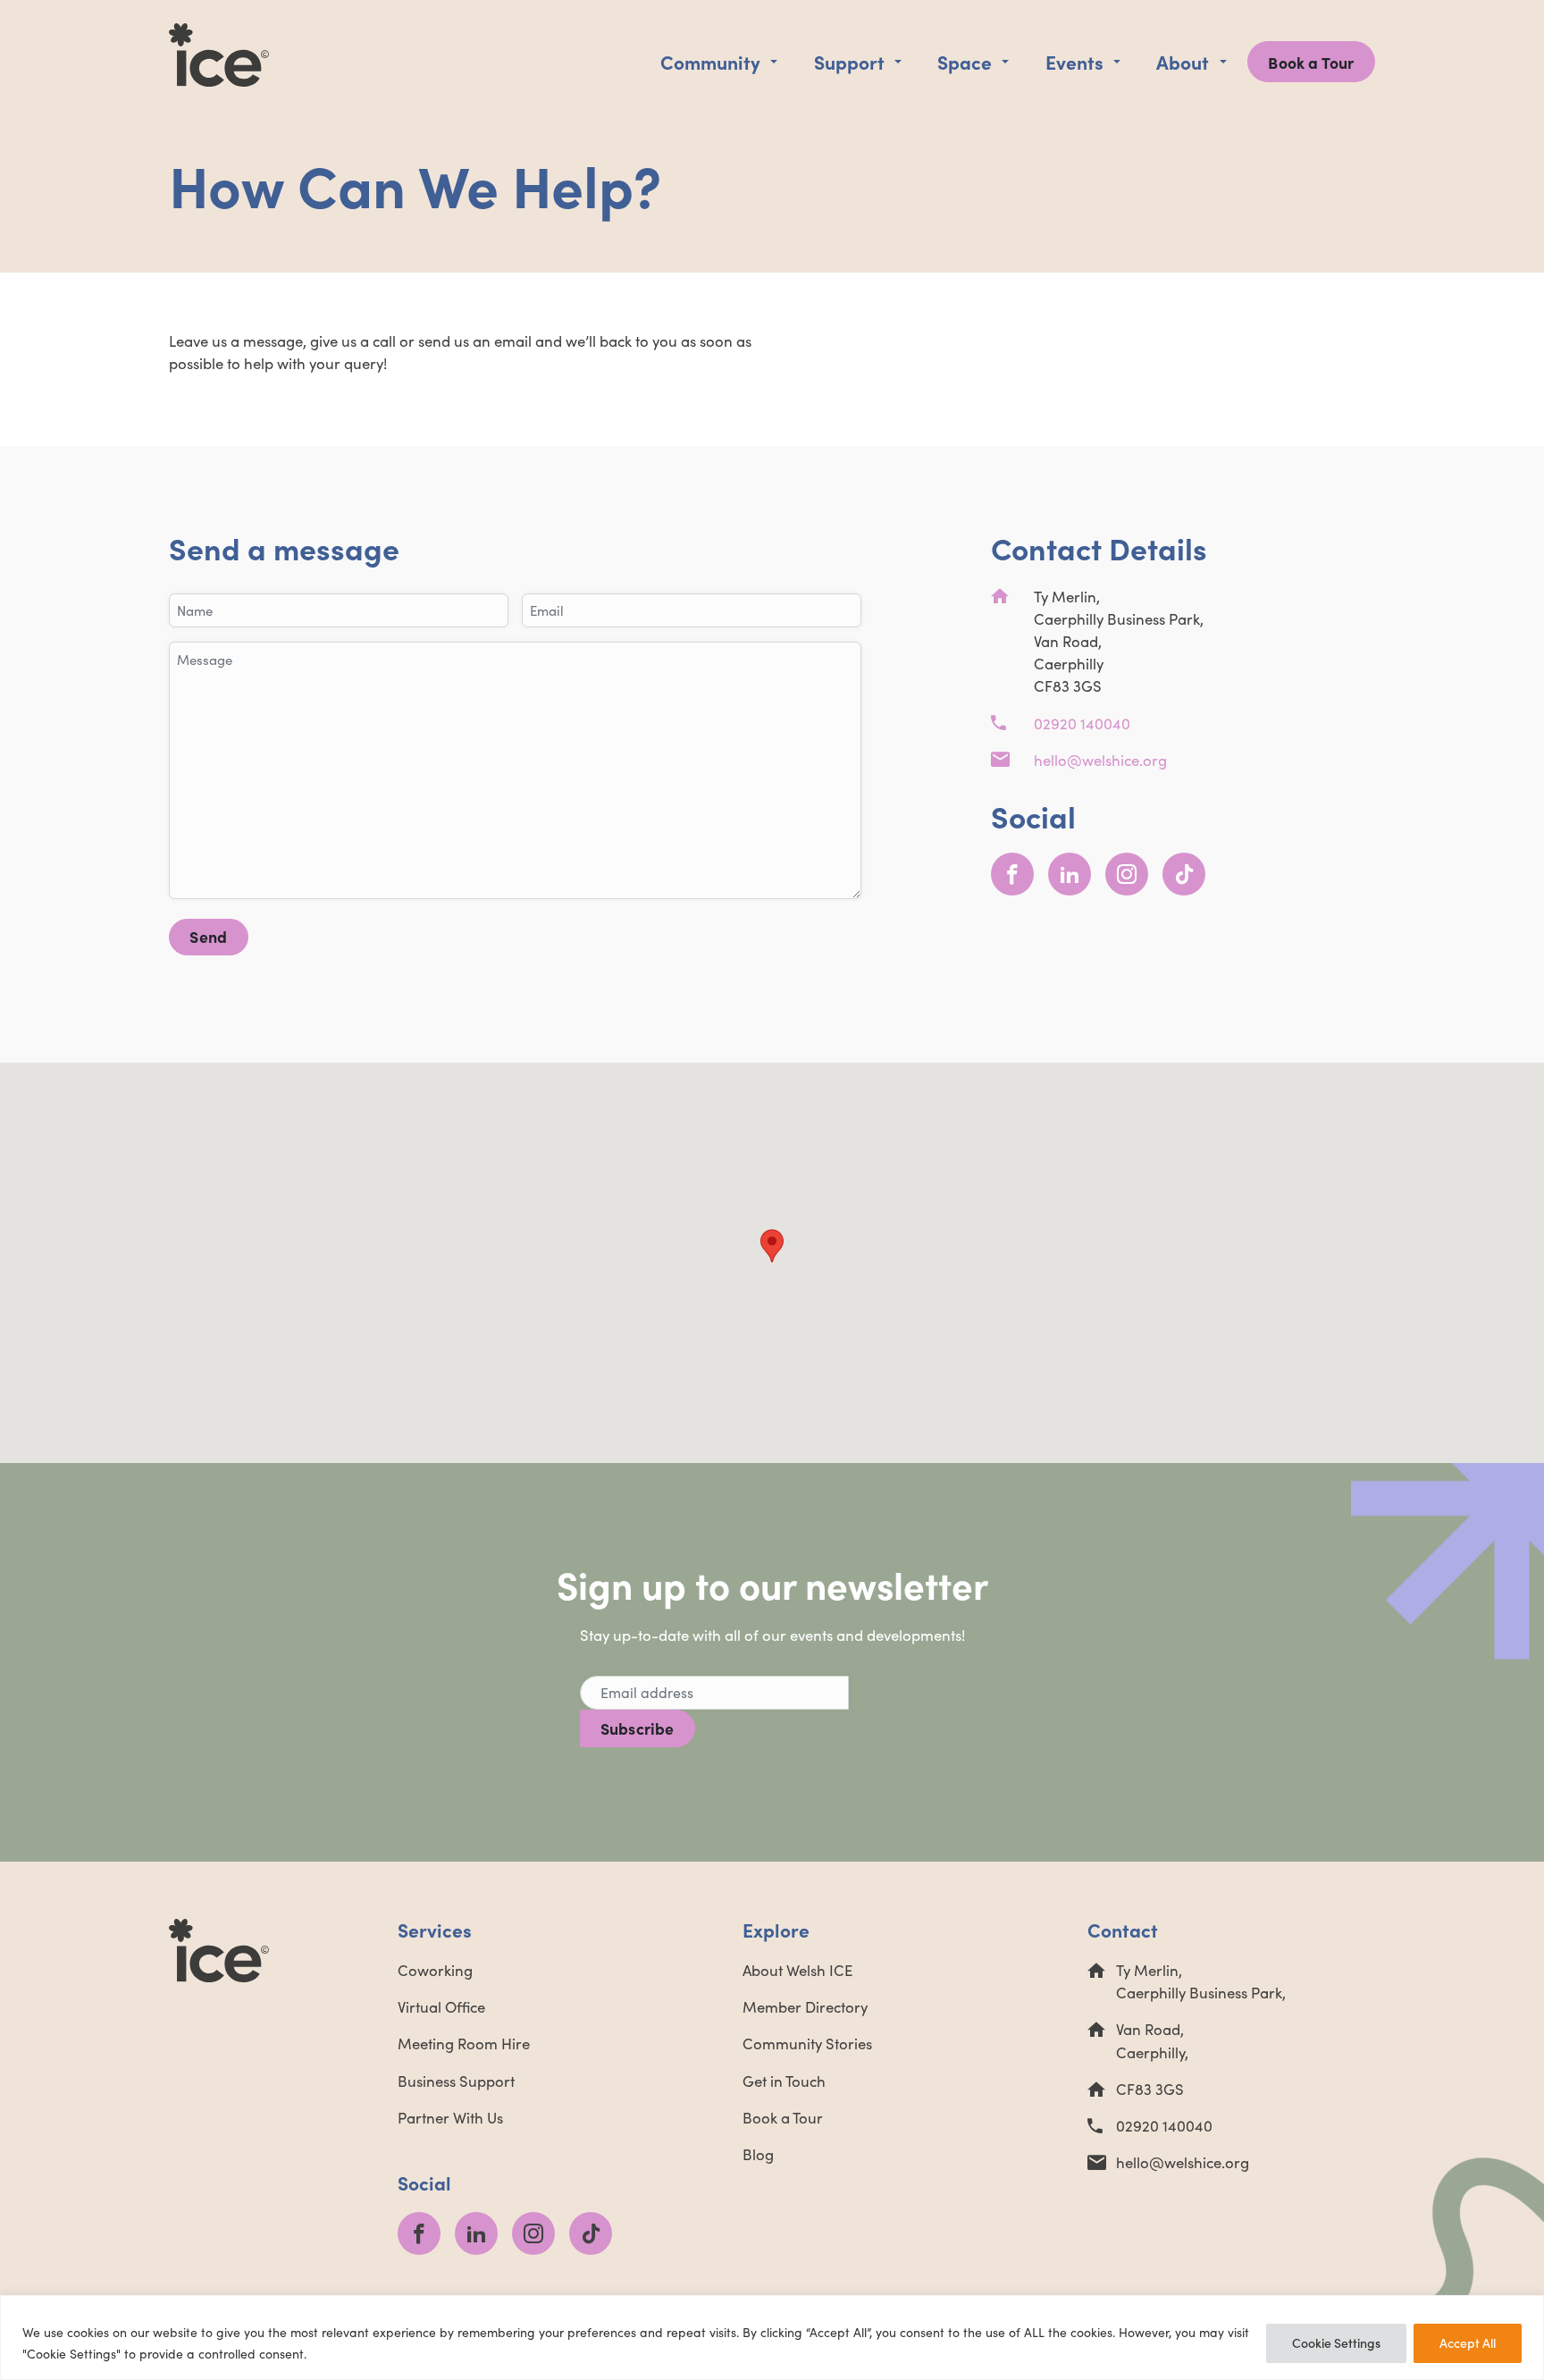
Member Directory (805, 2007)
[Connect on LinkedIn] (1070, 874)
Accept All (1468, 2343)
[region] (772, 2338)
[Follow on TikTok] (1184, 874)
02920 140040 (1082, 723)
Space (965, 61)
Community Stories (807, 2044)
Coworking (435, 1970)
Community (710, 61)
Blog (758, 2154)
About (1183, 61)
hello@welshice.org (1100, 760)
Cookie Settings (1336, 2343)
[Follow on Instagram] (1127, 874)
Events (1074, 61)
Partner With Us (450, 2118)
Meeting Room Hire (464, 2044)
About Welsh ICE (797, 1970)
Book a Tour (1311, 62)
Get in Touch (784, 2081)
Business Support (456, 2081)
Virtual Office (441, 2007)
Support (849, 61)
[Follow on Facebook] (1012, 874)
